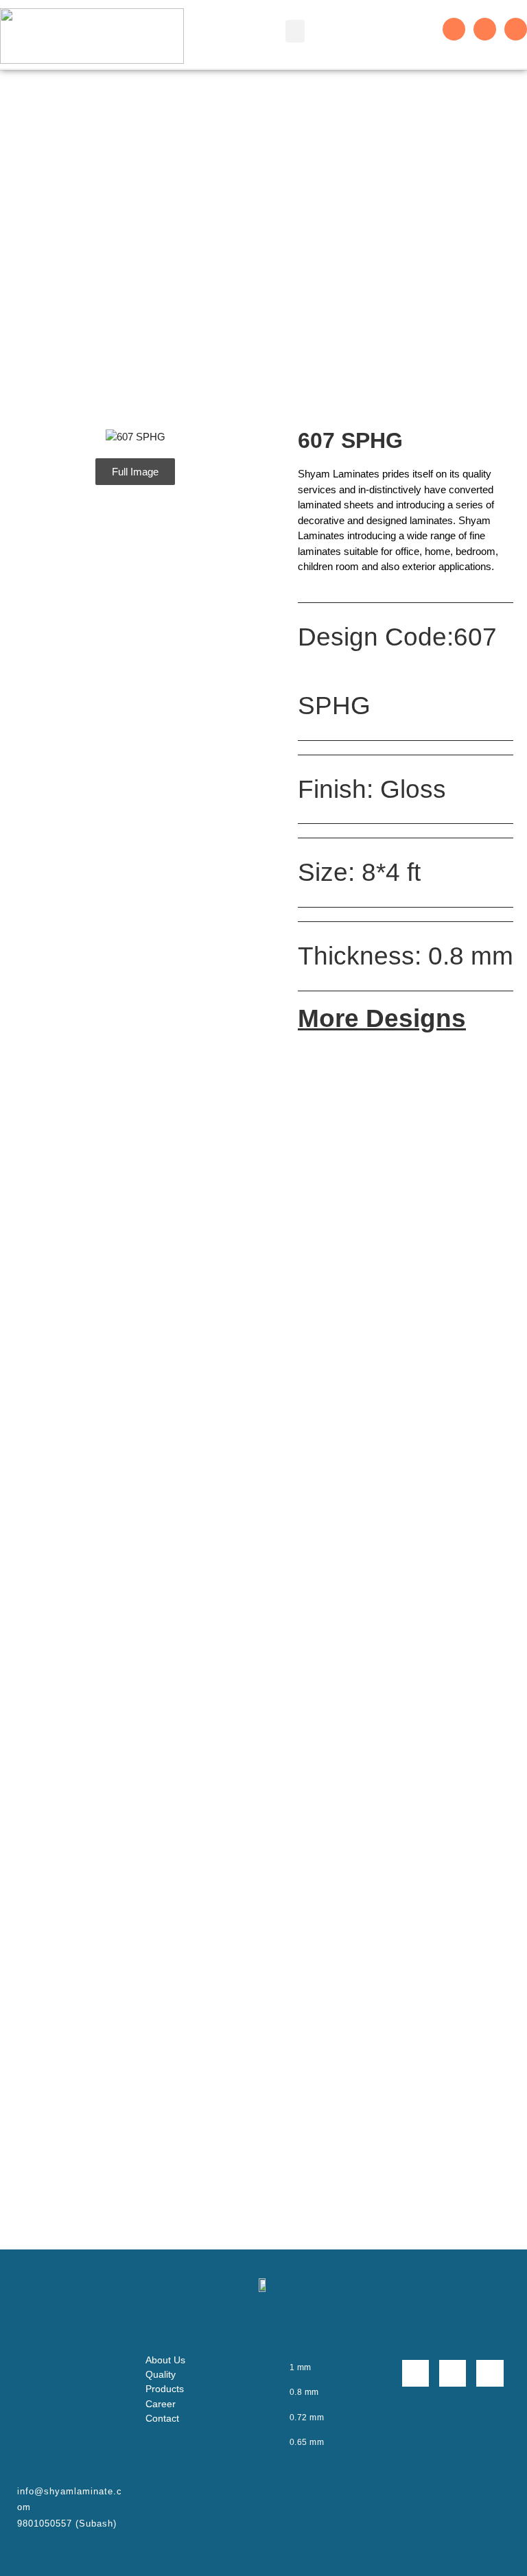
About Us (165, 2360)
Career (161, 2404)
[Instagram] (485, 29)
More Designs (382, 1018)
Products (165, 2389)
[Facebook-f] (454, 29)
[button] (295, 31)
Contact (162, 2418)
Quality (161, 2374)
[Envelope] (516, 29)
